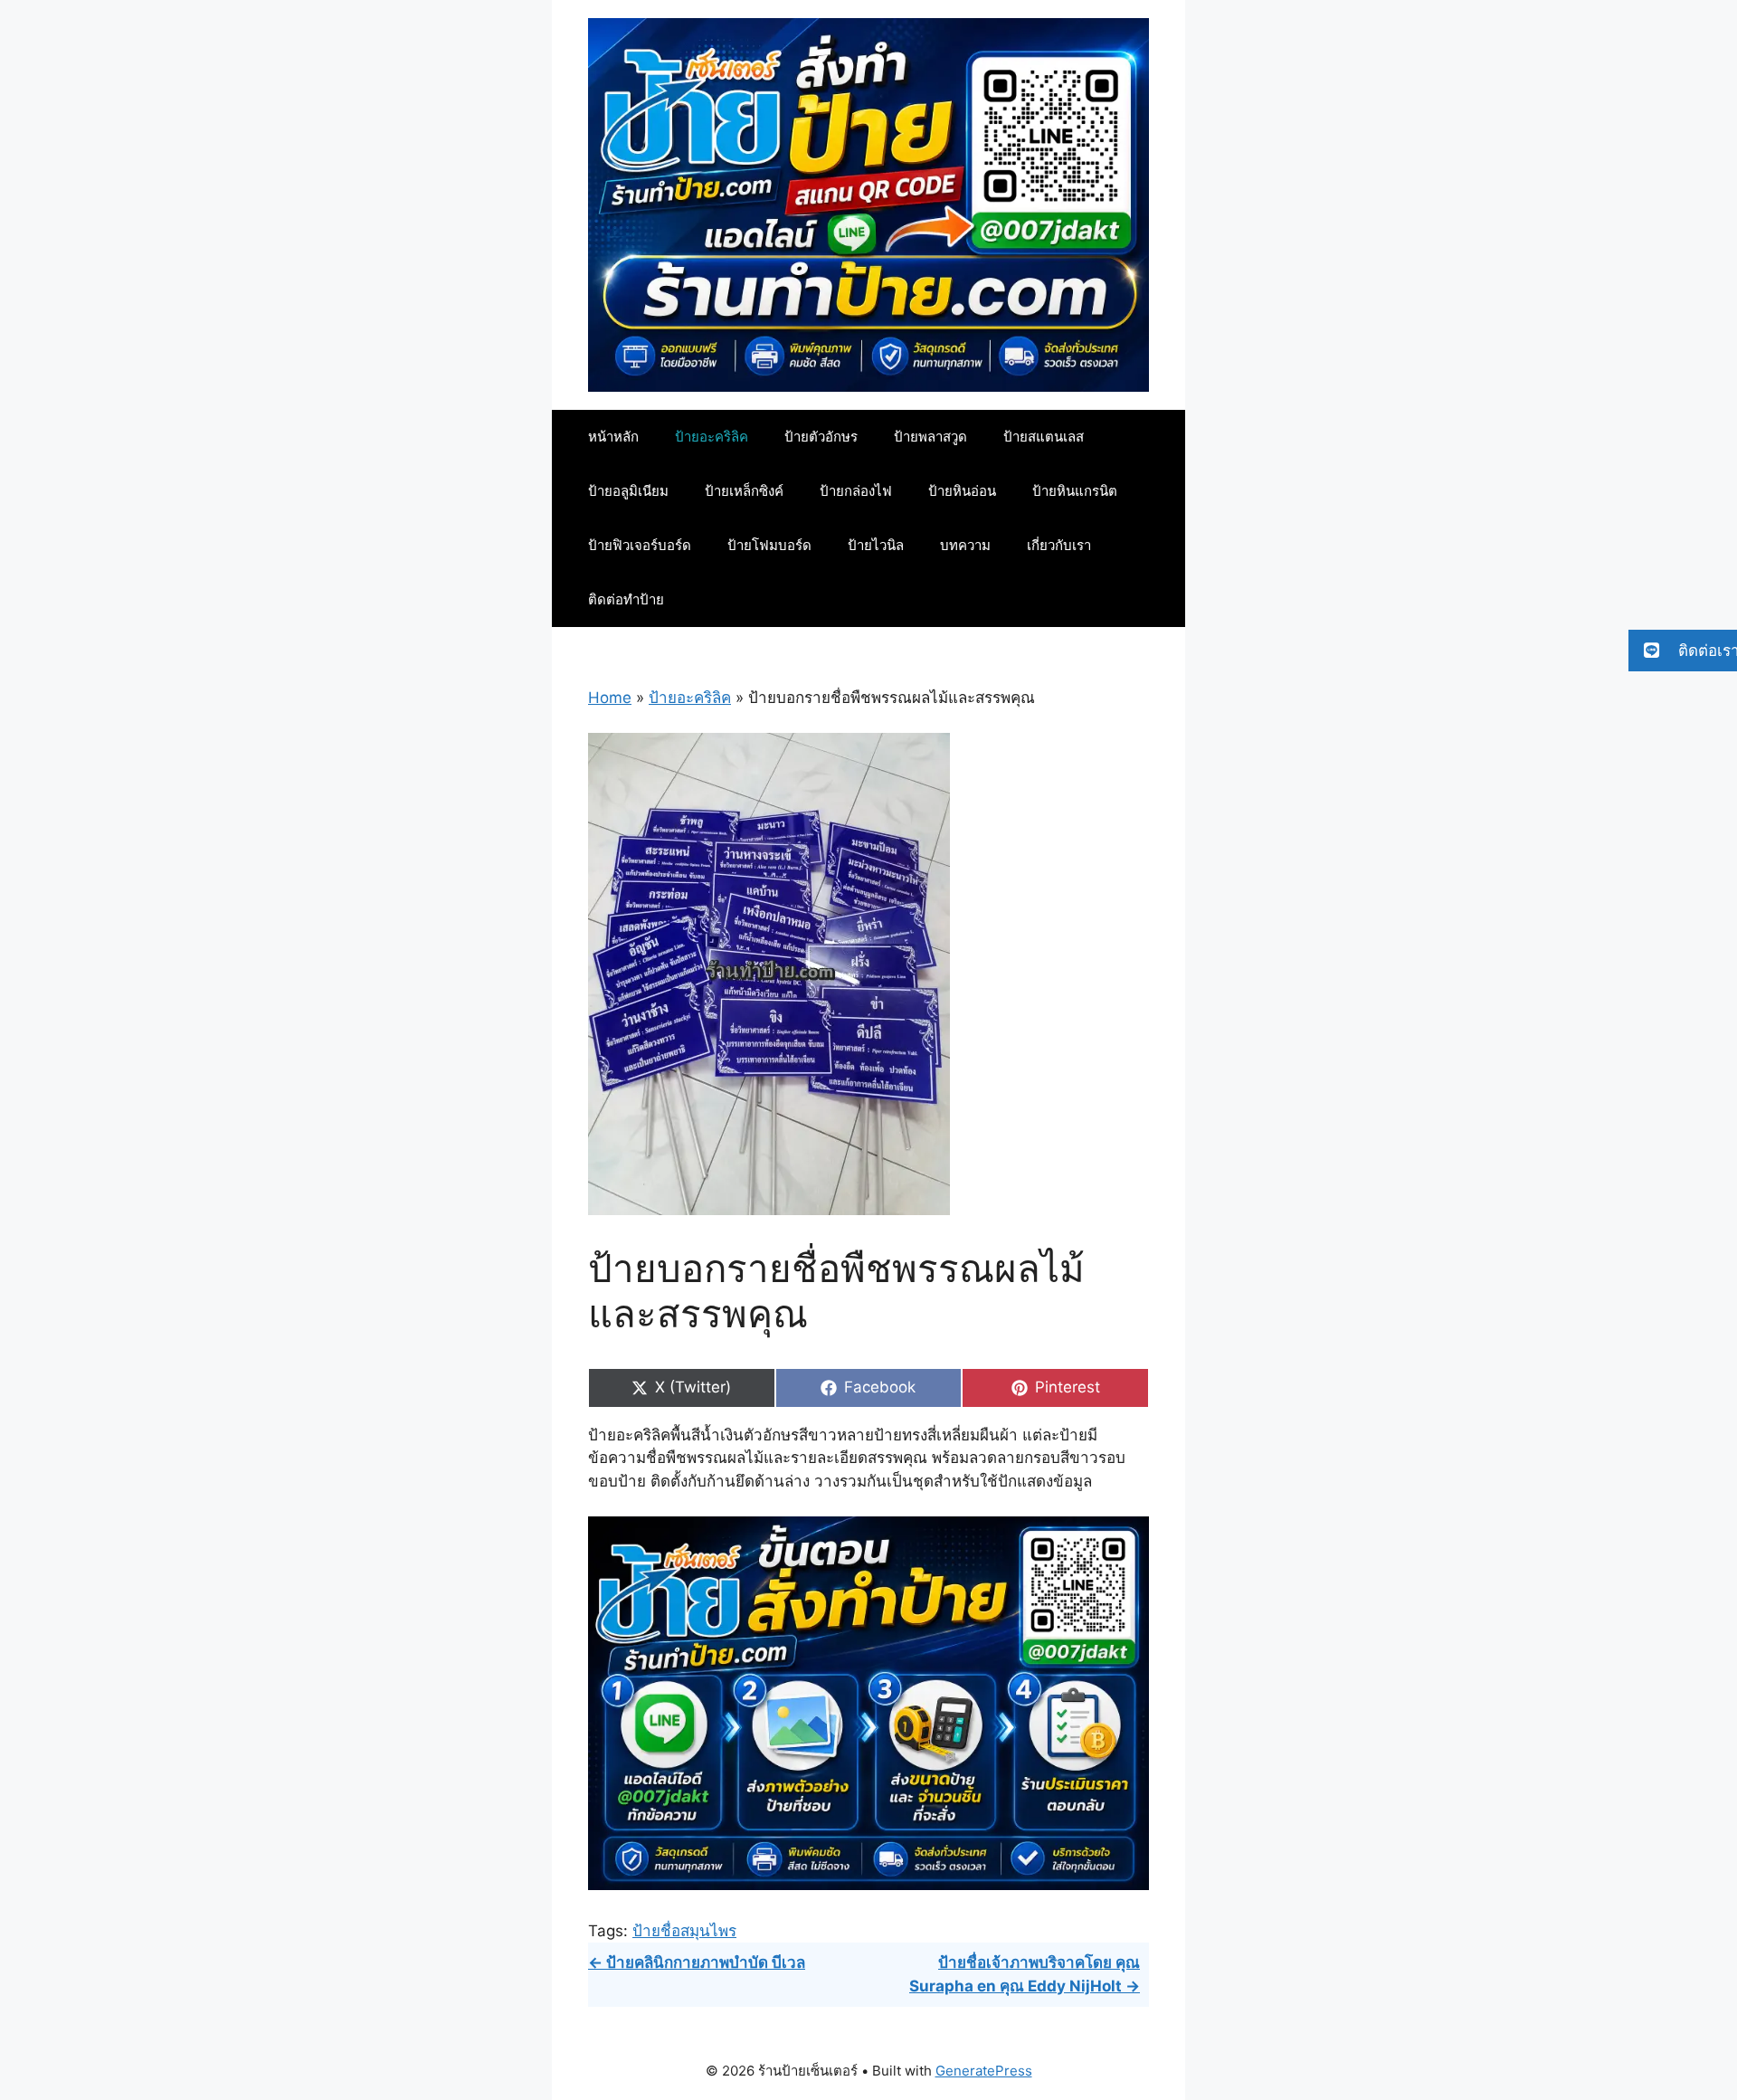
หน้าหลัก (613, 437)
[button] (1683, 651)
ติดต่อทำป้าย (626, 599)
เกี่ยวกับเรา (1059, 545)
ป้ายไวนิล (876, 545)
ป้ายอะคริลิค (712, 437)
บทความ (965, 545)
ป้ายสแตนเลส (1044, 437)
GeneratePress (984, 2071)
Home (610, 698)
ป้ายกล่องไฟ (856, 491)
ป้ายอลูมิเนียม (628, 491)
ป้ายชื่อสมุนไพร (684, 1931)
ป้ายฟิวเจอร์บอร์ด (640, 545)
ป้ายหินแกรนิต (1075, 491)
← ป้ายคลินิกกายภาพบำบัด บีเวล (697, 1962)
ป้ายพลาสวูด (930, 437)
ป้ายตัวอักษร (821, 437)
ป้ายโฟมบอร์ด (769, 545)
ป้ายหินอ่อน (962, 491)
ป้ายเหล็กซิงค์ (744, 491)
